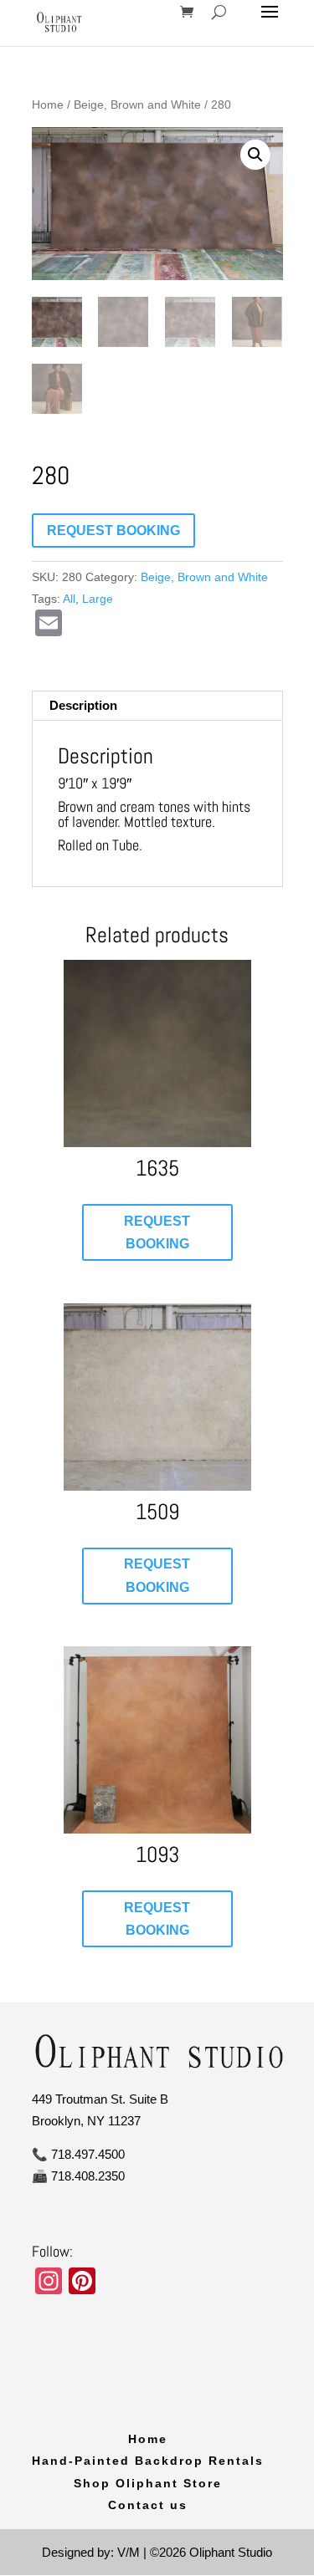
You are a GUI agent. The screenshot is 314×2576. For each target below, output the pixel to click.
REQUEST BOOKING (113, 531)
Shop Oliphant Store (148, 2483)
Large (98, 599)
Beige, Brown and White (137, 105)
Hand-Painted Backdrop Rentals (148, 2461)
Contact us (148, 2505)
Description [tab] (83, 705)
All (69, 599)
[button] (255, 155)
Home (48, 105)
